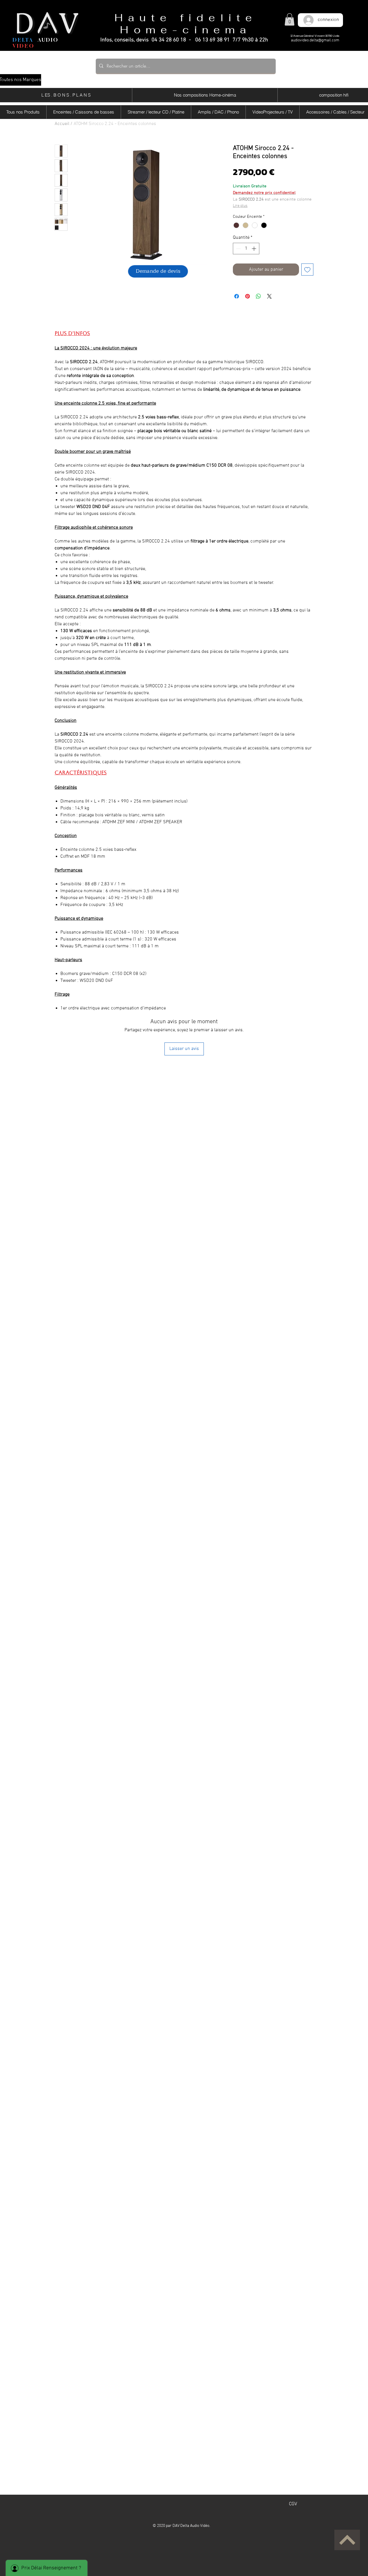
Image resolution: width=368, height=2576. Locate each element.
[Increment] (254, 249)
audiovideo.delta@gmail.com (315, 40)
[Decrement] (238, 249)
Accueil (62, 124)
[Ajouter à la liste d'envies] (307, 270)
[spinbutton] (246, 249)
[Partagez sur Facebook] (237, 296)
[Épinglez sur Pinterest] (248, 296)
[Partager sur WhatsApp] (258, 296)
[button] (290, 19)
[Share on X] (269, 296)
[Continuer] (347, 2540)
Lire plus (240, 206)
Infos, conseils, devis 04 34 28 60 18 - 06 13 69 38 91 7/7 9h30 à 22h (184, 40)
